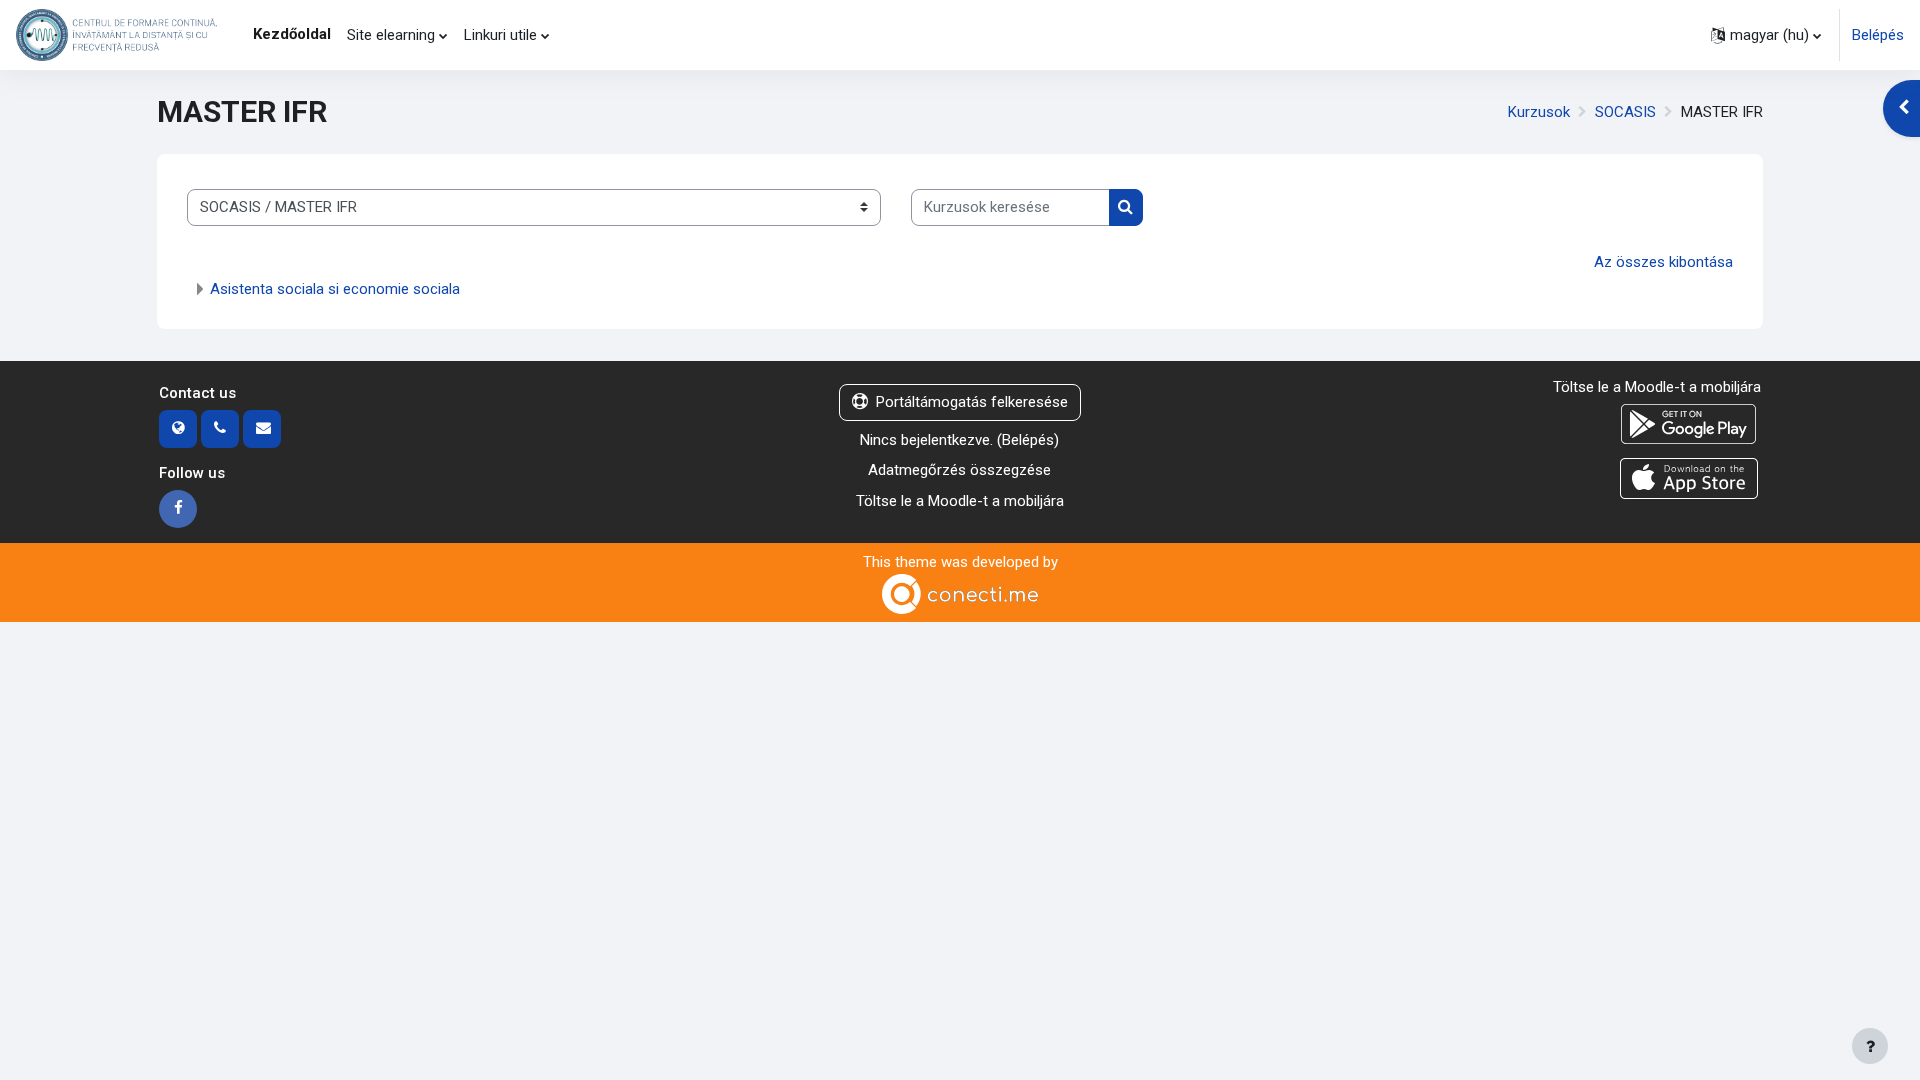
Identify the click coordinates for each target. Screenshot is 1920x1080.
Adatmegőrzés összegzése (959, 470)
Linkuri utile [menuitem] (500, 35)
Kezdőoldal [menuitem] (292, 34)
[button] (1766, 35)
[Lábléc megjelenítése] (1870, 1046)
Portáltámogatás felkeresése (972, 402)
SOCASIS (1625, 112)
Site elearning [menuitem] (391, 35)
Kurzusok (1539, 112)
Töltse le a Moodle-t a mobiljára (960, 501)
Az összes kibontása (1663, 262)
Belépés (1878, 35)
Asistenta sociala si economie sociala (335, 289)
